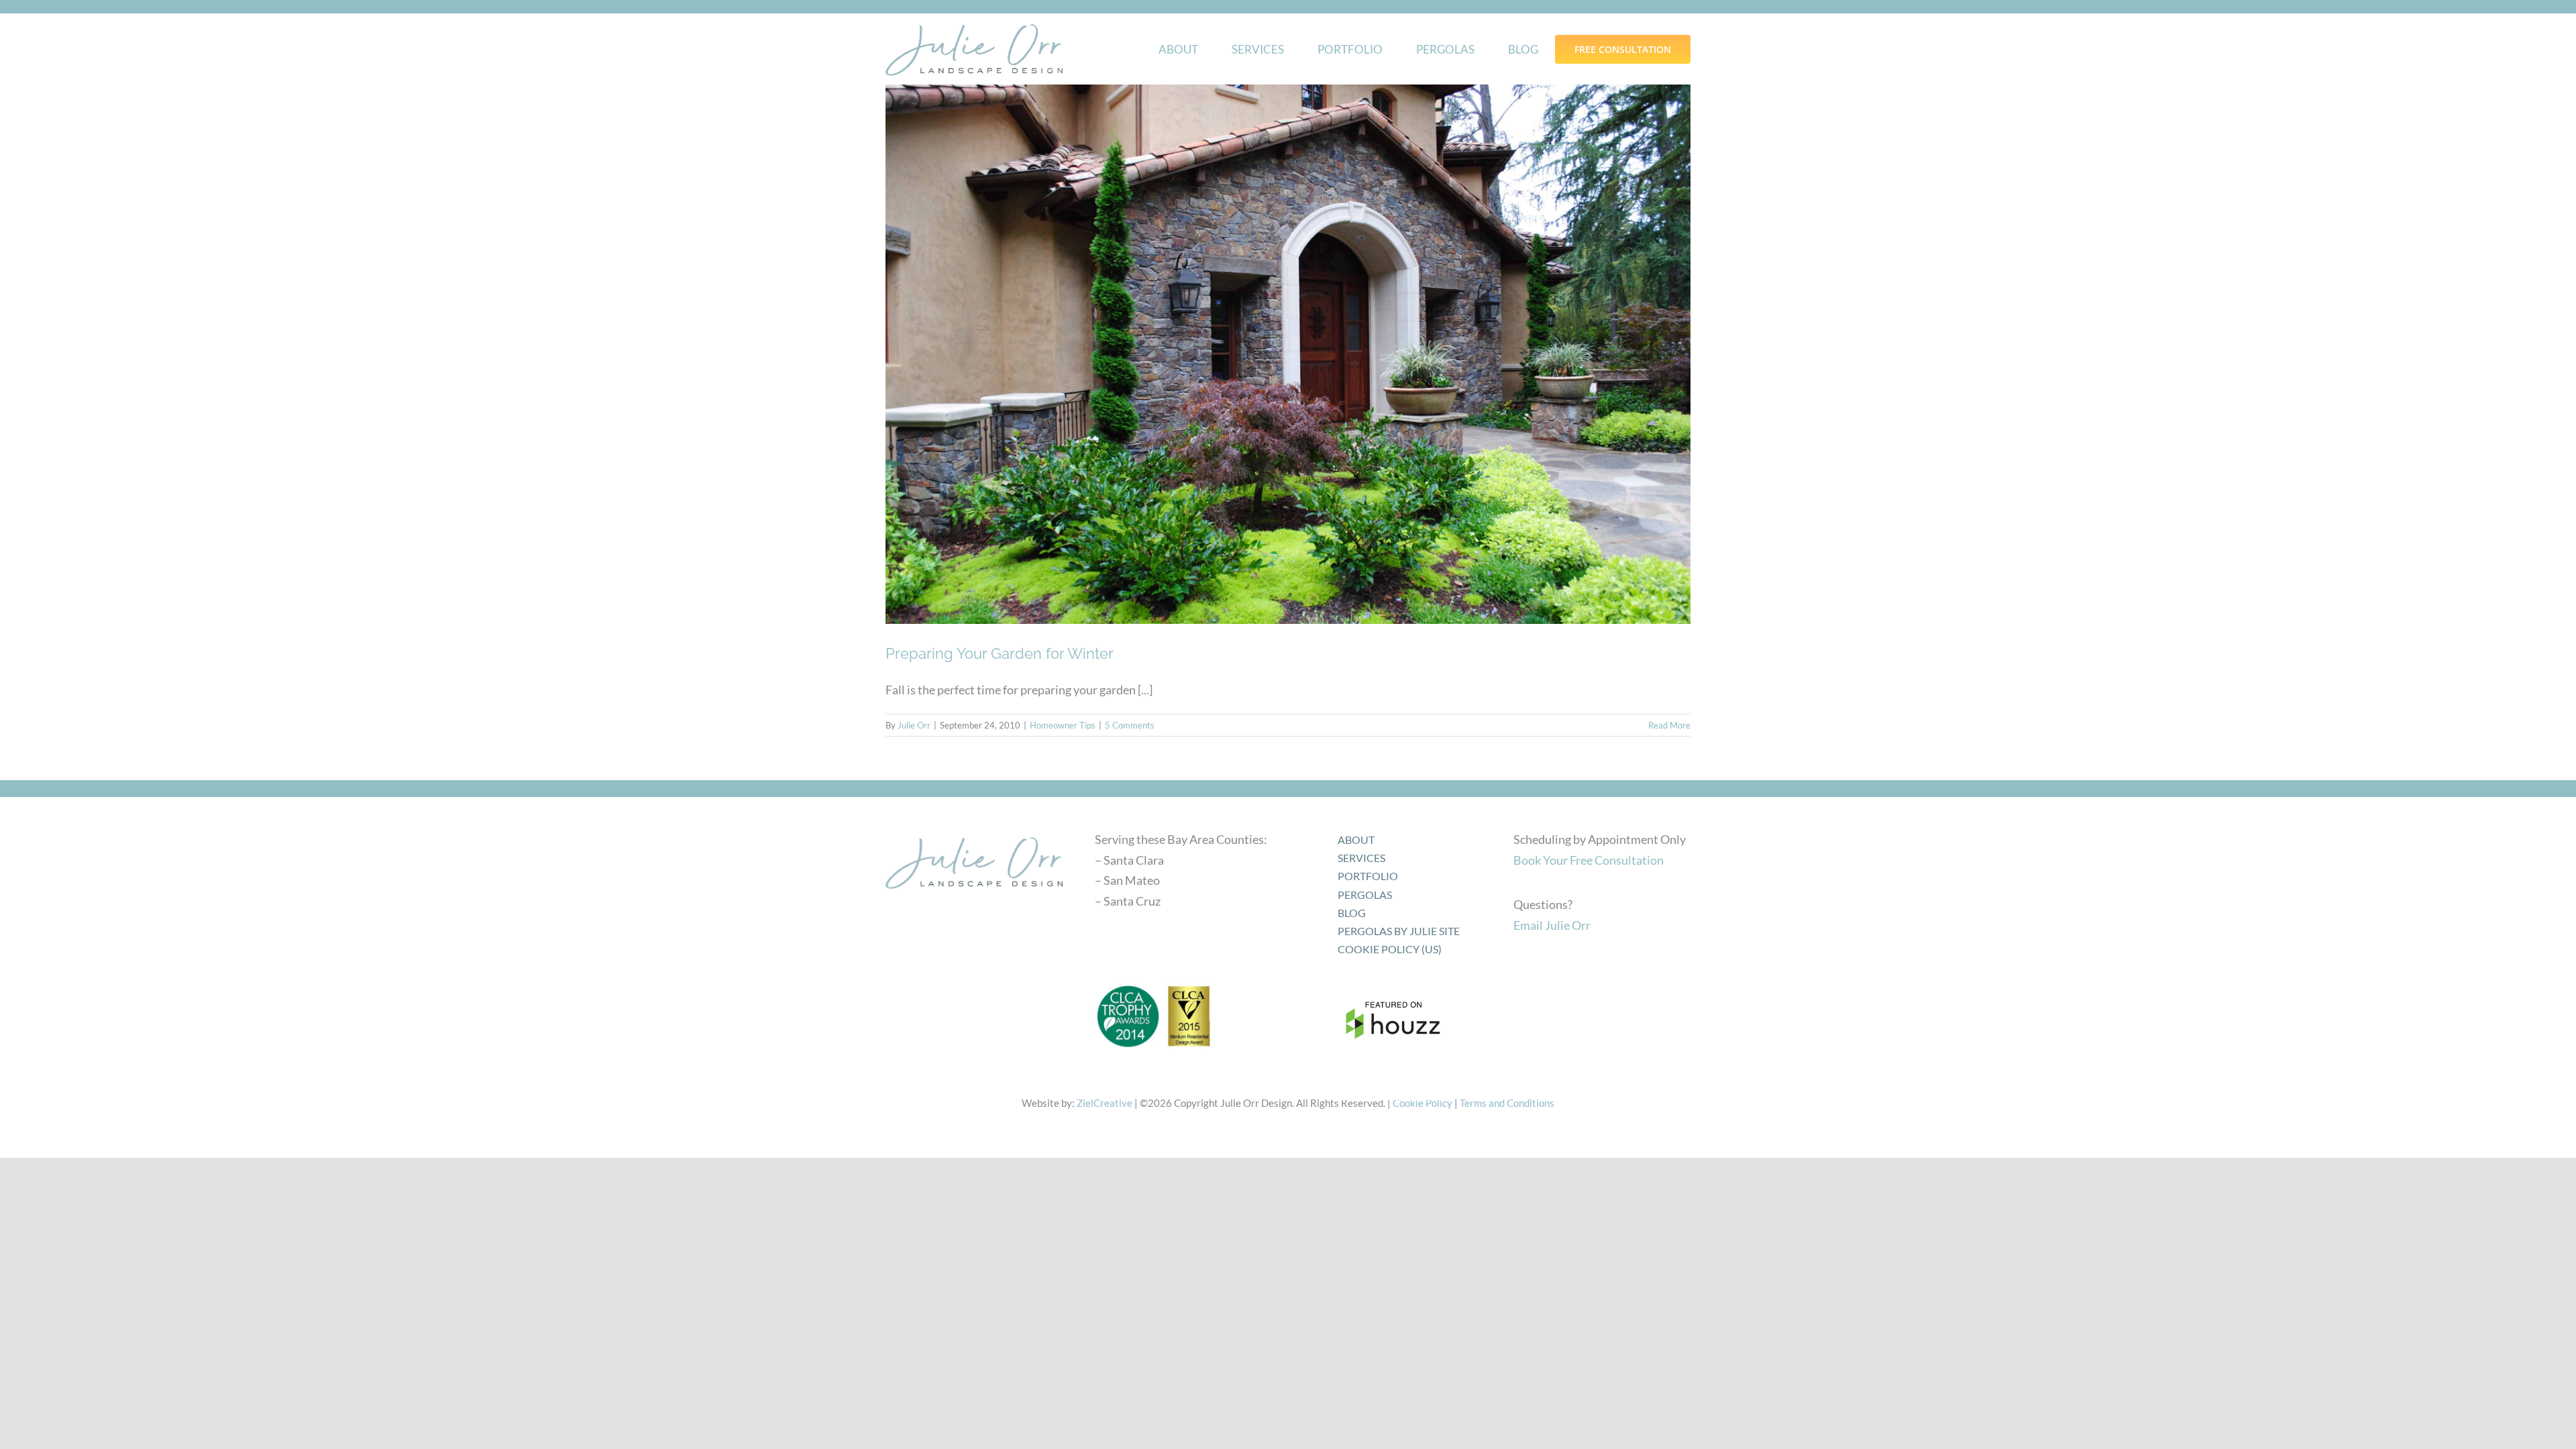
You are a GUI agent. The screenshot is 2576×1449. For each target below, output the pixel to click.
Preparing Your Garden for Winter (1000, 653)
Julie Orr (914, 725)
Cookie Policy (1423, 1103)
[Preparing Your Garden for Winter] (1288, 354)
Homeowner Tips (1063, 725)
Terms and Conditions (1507, 1103)
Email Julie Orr (1552, 925)
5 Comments (1130, 725)
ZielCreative (1105, 1103)
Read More (1669, 725)
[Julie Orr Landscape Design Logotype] (974, 833)
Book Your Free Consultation (1589, 860)
